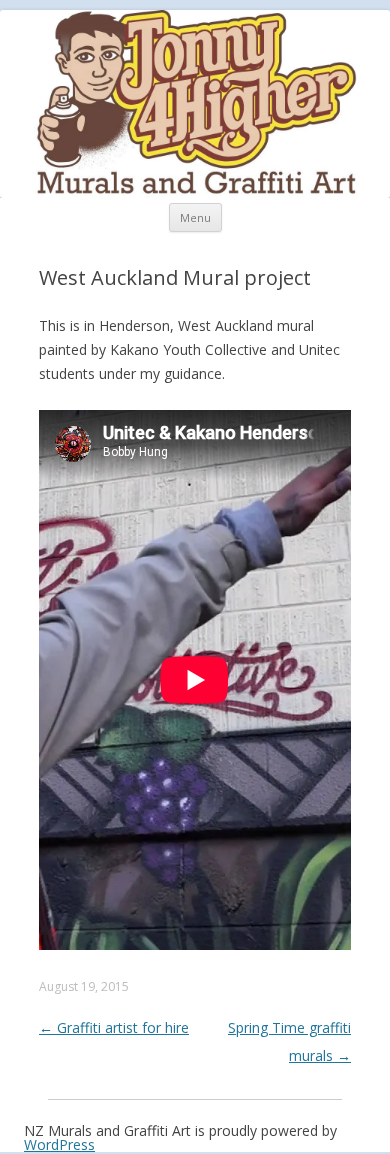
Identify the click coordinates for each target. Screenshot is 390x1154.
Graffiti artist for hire (114, 1027)
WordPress (59, 1144)
